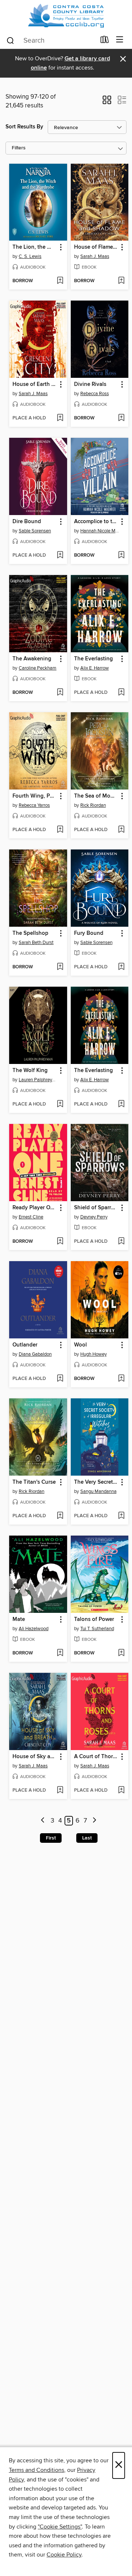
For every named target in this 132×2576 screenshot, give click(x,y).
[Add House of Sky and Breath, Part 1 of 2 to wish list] (60, 1791)
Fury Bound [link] (89, 933)
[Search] (10, 40)
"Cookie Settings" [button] (60, 2527)
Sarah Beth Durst (36, 943)
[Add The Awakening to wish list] (60, 693)
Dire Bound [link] (27, 522)
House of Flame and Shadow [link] (96, 247)
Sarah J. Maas (95, 256)
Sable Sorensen (35, 531)
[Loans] (105, 41)
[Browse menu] (120, 40)
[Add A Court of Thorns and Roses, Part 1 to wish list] (121, 1791)
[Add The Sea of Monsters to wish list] (121, 830)
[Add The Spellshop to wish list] (60, 967)
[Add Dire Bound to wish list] (60, 556)
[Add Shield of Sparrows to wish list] (121, 1242)
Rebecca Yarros (34, 805)
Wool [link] (80, 1345)
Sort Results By (24, 127)
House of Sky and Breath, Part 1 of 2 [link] (35, 1757)
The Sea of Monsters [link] (96, 796)
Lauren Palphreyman (39, 1080)
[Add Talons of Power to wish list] (121, 1653)
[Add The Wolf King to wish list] (60, 1104)
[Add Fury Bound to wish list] (121, 967)
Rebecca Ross (95, 394)
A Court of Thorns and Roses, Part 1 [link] (96, 1757)
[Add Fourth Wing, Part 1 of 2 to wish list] (60, 830)
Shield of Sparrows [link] (96, 1208)
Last (87, 1838)
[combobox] (51, 40)
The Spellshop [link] (30, 933)
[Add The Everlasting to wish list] (121, 693)
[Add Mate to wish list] (60, 1653)
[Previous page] (43, 1821)
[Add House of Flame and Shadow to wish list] (121, 281)
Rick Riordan (93, 805)
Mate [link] (19, 1619)
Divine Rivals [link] (90, 384)
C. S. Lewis (30, 256)
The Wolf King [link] (30, 1071)
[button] (107, 102)
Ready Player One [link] (34, 1208)
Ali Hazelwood (34, 1629)
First (51, 1838)
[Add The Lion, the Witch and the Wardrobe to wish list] (60, 281)
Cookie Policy (64, 2555)
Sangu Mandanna (98, 1491)
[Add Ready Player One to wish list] (60, 1242)
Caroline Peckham (38, 668)
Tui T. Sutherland (97, 1629)
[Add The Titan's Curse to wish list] (60, 1516)
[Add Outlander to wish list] (60, 1379)
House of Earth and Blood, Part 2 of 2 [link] (35, 384)
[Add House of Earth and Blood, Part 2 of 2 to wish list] (60, 418)
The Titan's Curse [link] (34, 1482)
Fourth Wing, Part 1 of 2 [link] (35, 796)
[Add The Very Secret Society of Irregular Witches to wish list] (121, 1516)
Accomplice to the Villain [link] (96, 522)
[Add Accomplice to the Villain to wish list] (121, 556)
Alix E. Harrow (95, 668)
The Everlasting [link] (93, 659)
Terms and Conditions (36, 2470)
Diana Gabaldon (35, 1354)
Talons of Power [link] (94, 1619)
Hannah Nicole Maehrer (101, 531)
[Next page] (94, 1821)
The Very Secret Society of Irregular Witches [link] (96, 1482)
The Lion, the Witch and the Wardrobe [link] (35, 247)
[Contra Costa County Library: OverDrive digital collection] (66, 16)
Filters (19, 148)
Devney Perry (94, 1217)
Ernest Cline (31, 1217)
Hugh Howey (93, 1354)
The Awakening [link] (32, 659)
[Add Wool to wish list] (121, 1379)
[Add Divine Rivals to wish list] (121, 418)
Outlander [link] (25, 1345)
